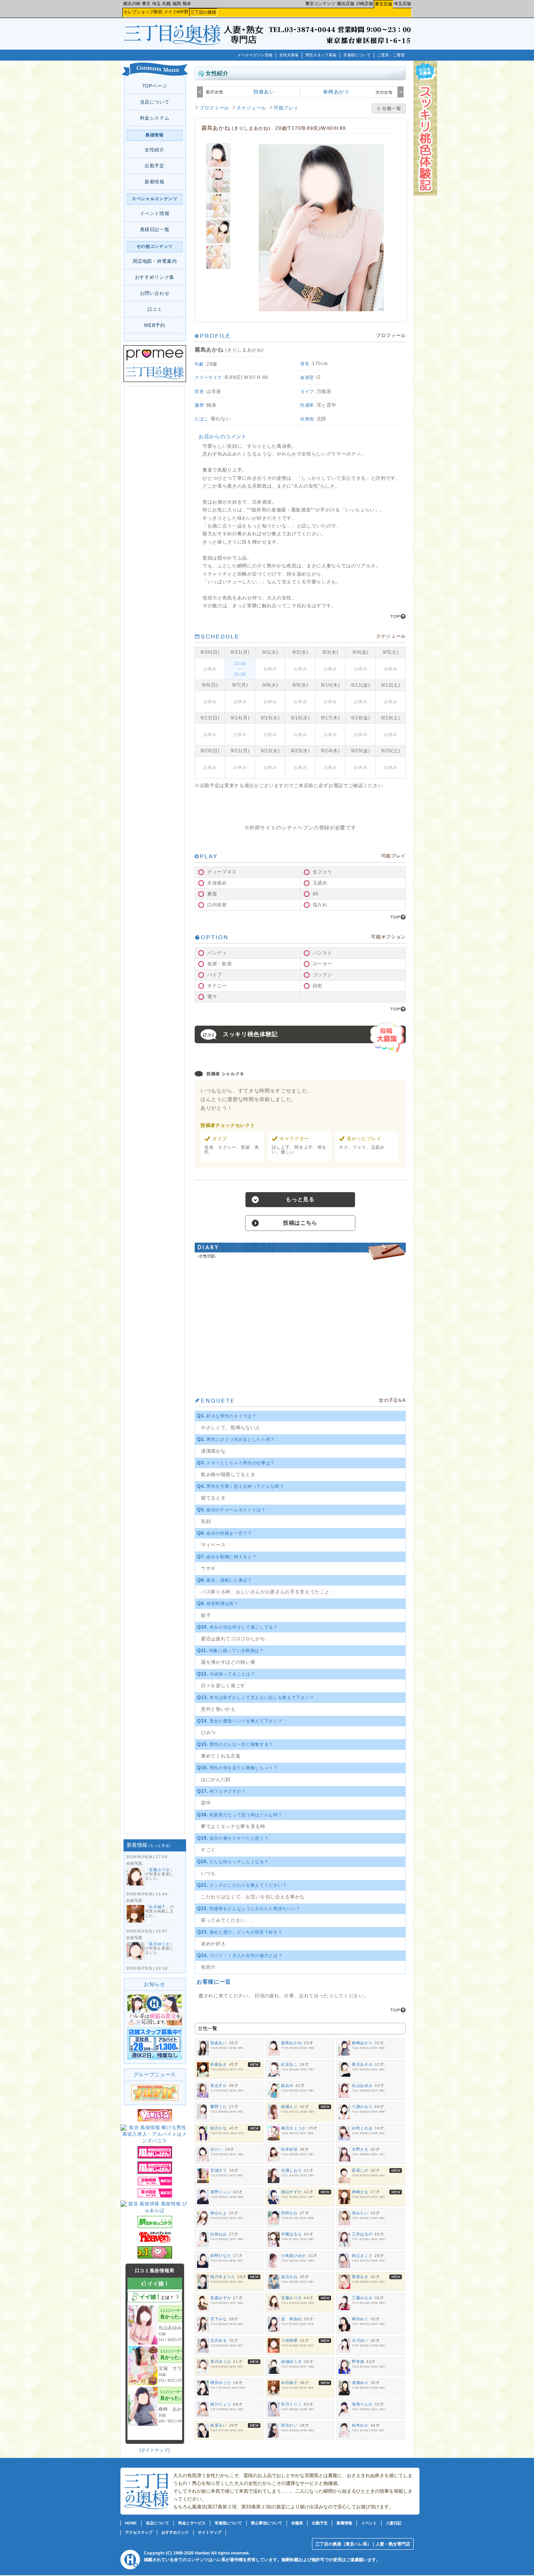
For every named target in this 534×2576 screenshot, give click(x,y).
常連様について (357, 55)
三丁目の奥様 (203, 12)
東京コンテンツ (320, 4)
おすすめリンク (175, 2532)
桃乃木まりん (223, 2277)
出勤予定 (155, 166)
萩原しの (360, 2170)
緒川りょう (221, 2404)
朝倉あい (264, 92)
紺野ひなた (221, 2256)
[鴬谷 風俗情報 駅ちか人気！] (155, 2226)
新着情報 (155, 182)
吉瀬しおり (291, 2170)
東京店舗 (383, 4)
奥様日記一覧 (155, 230)
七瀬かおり (362, 2107)
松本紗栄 (289, 2149)
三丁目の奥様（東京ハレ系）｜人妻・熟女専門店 (363, 2544)
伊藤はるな (291, 2234)
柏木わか (360, 2425)
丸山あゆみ (362, 2085)
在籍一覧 (389, 109)
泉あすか (219, 2085)
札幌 (167, 4)
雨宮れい (289, 2425)
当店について (155, 102)
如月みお (289, 2277)
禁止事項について (267, 2523)
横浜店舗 (346, 4)
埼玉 (156, 4)
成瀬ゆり (360, 2383)
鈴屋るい (219, 2425)
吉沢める (219, 2340)
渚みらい (360, 2213)
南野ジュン (221, 2192)
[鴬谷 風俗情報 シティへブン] (155, 2242)
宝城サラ (219, 2170)
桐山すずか (291, 2192)
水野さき (360, 2149)
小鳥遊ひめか (294, 2256)
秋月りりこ (291, 2404)
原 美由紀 (291, 2319)
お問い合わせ (155, 293)
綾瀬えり (289, 2107)
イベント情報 (155, 213)
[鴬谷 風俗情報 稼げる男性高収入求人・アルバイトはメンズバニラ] (155, 2141)
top (398, 616)
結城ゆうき (291, 2362)
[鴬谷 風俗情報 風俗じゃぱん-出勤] (155, 2184)
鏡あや (287, 2085)
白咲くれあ (362, 2128)
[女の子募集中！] (155, 2024)
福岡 (177, 4)
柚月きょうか (294, 2128)
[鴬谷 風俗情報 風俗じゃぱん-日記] (155, 2196)
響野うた (219, 2107)
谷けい (217, 2149)
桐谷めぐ (360, 2319)
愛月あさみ (362, 2064)
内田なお (289, 2213)
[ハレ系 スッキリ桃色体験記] (425, 194)
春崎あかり (336, 92)
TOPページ (155, 86)
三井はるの (362, 2234)
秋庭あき (219, 2064)
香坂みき (360, 2277)
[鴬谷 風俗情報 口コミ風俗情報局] (155, 2257)
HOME (131, 2523)
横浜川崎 (132, 4)
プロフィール (214, 108)
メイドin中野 (176, 12)
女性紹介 (155, 150)
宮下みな (219, 2319)
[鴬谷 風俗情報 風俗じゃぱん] (155, 2157)
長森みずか (221, 2298)
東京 (146, 4)
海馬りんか (362, 2404)
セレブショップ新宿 (143, 12)
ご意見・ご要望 (391, 55)
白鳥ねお (219, 2234)
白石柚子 (157, 1907)
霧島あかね (291, 2043)
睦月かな (219, 2128)
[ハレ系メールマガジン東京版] (155, 2099)
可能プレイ (286, 108)
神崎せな (360, 2192)
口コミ (155, 309)
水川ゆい (360, 2340)
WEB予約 (154, 325)
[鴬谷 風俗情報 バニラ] (155, 2120)
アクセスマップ (139, 2532)
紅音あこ (289, 2064)
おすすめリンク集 (155, 277)
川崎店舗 (364, 4)
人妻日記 (394, 2523)
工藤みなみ (362, 2298)
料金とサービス (192, 2523)
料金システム (155, 118)
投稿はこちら (300, 1223)
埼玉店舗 (402, 4)
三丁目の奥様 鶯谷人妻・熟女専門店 (174, 39)
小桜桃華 (289, 2340)
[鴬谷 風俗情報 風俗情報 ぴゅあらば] (155, 2210)
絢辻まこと (362, 2256)
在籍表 (297, 2523)
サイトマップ (155, 2450)
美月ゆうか (159, 1944)
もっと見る (159, 1846)
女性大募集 (289, 55)
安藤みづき (159, 1870)
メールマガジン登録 (255, 55)
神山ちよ (219, 2213)
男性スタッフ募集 (321, 55)
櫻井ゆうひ (221, 2383)
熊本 (187, 4)
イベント (369, 2523)
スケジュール (251, 108)
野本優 (358, 2362)
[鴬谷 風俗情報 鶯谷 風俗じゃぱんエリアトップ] (155, 2172)
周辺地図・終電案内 (155, 261)
